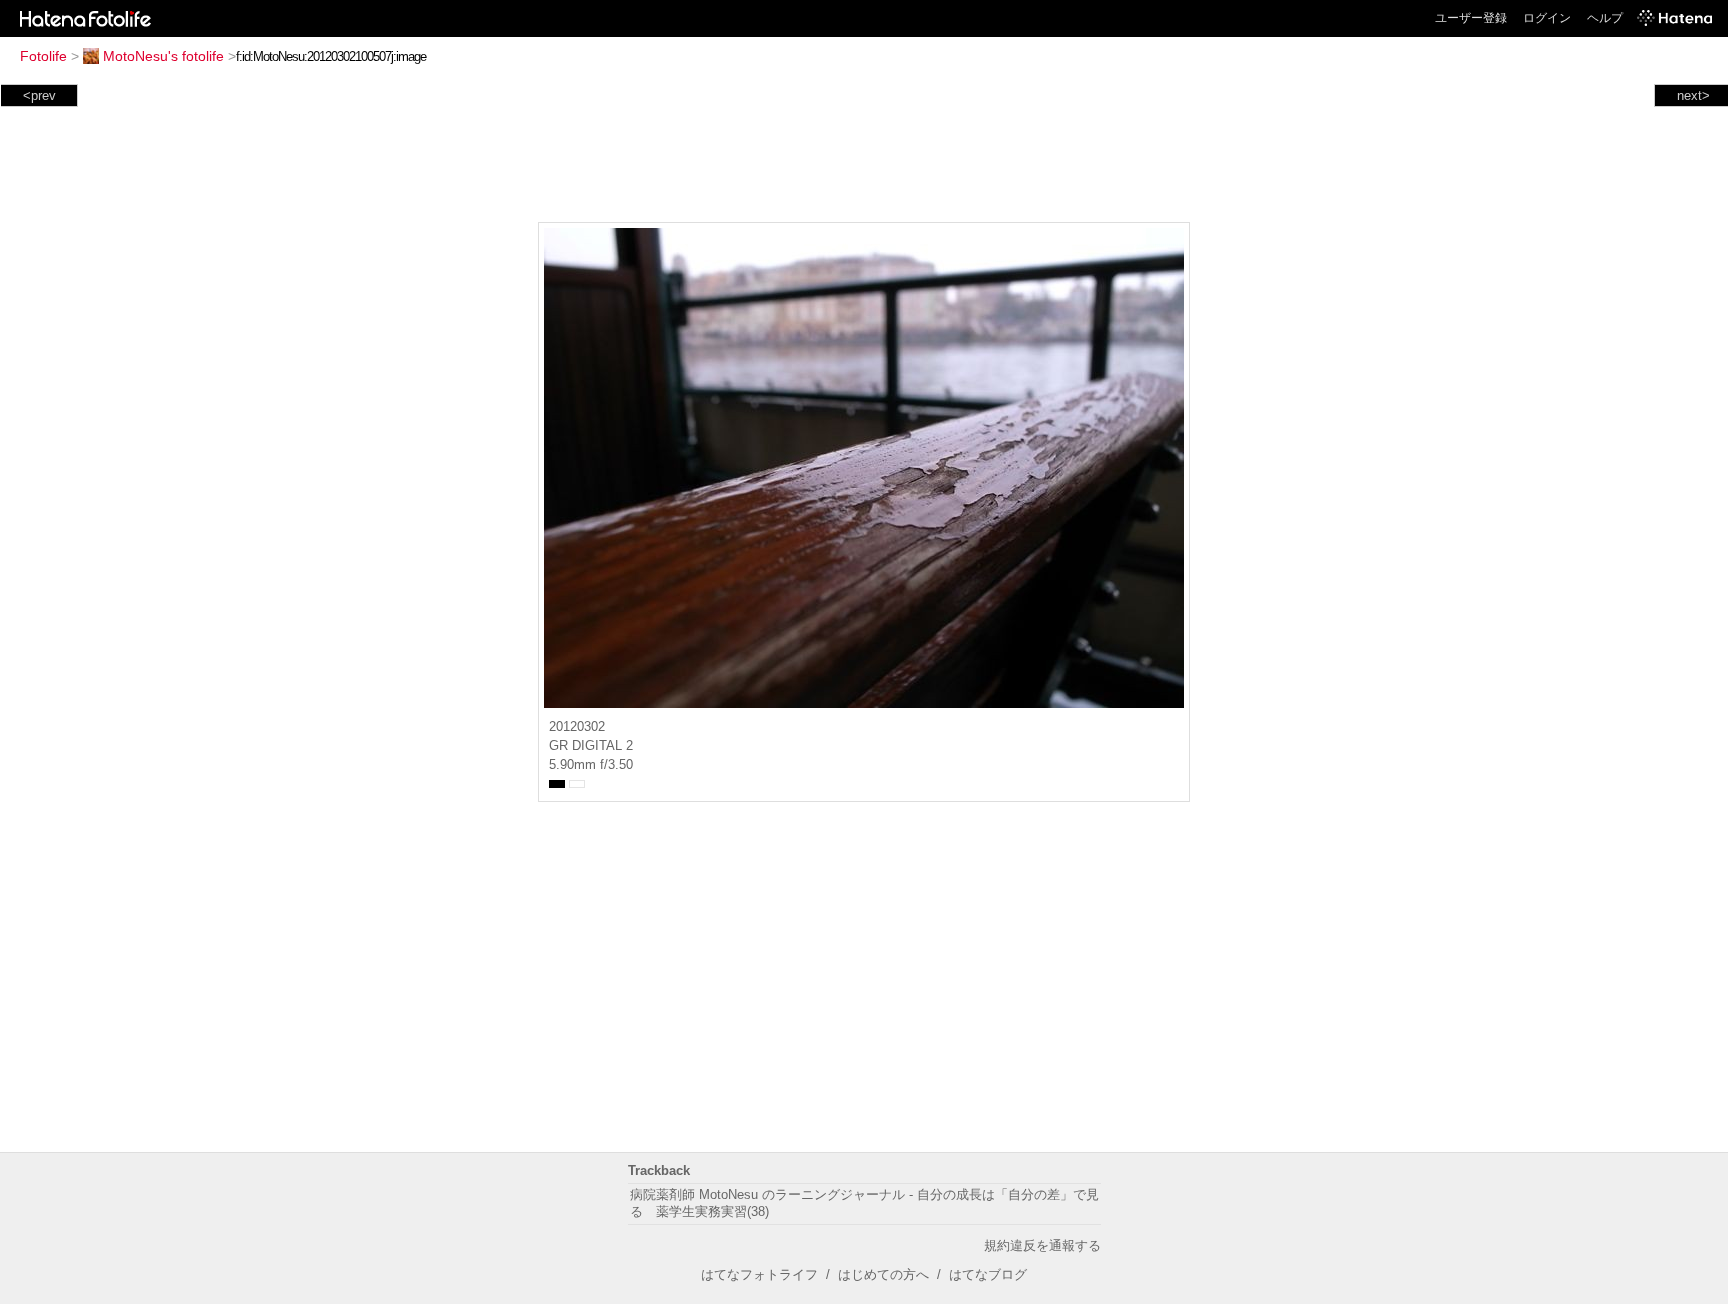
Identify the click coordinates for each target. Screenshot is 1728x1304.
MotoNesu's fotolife (163, 56)
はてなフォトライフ (759, 1274)
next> (1693, 95)
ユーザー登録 (1471, 18)
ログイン (1547, 18)
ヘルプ (1605, 18)
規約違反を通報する (1042, 1245)
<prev (39, 95)
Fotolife (43, 56)
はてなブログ (988, 1274)
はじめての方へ (883, 1274)
